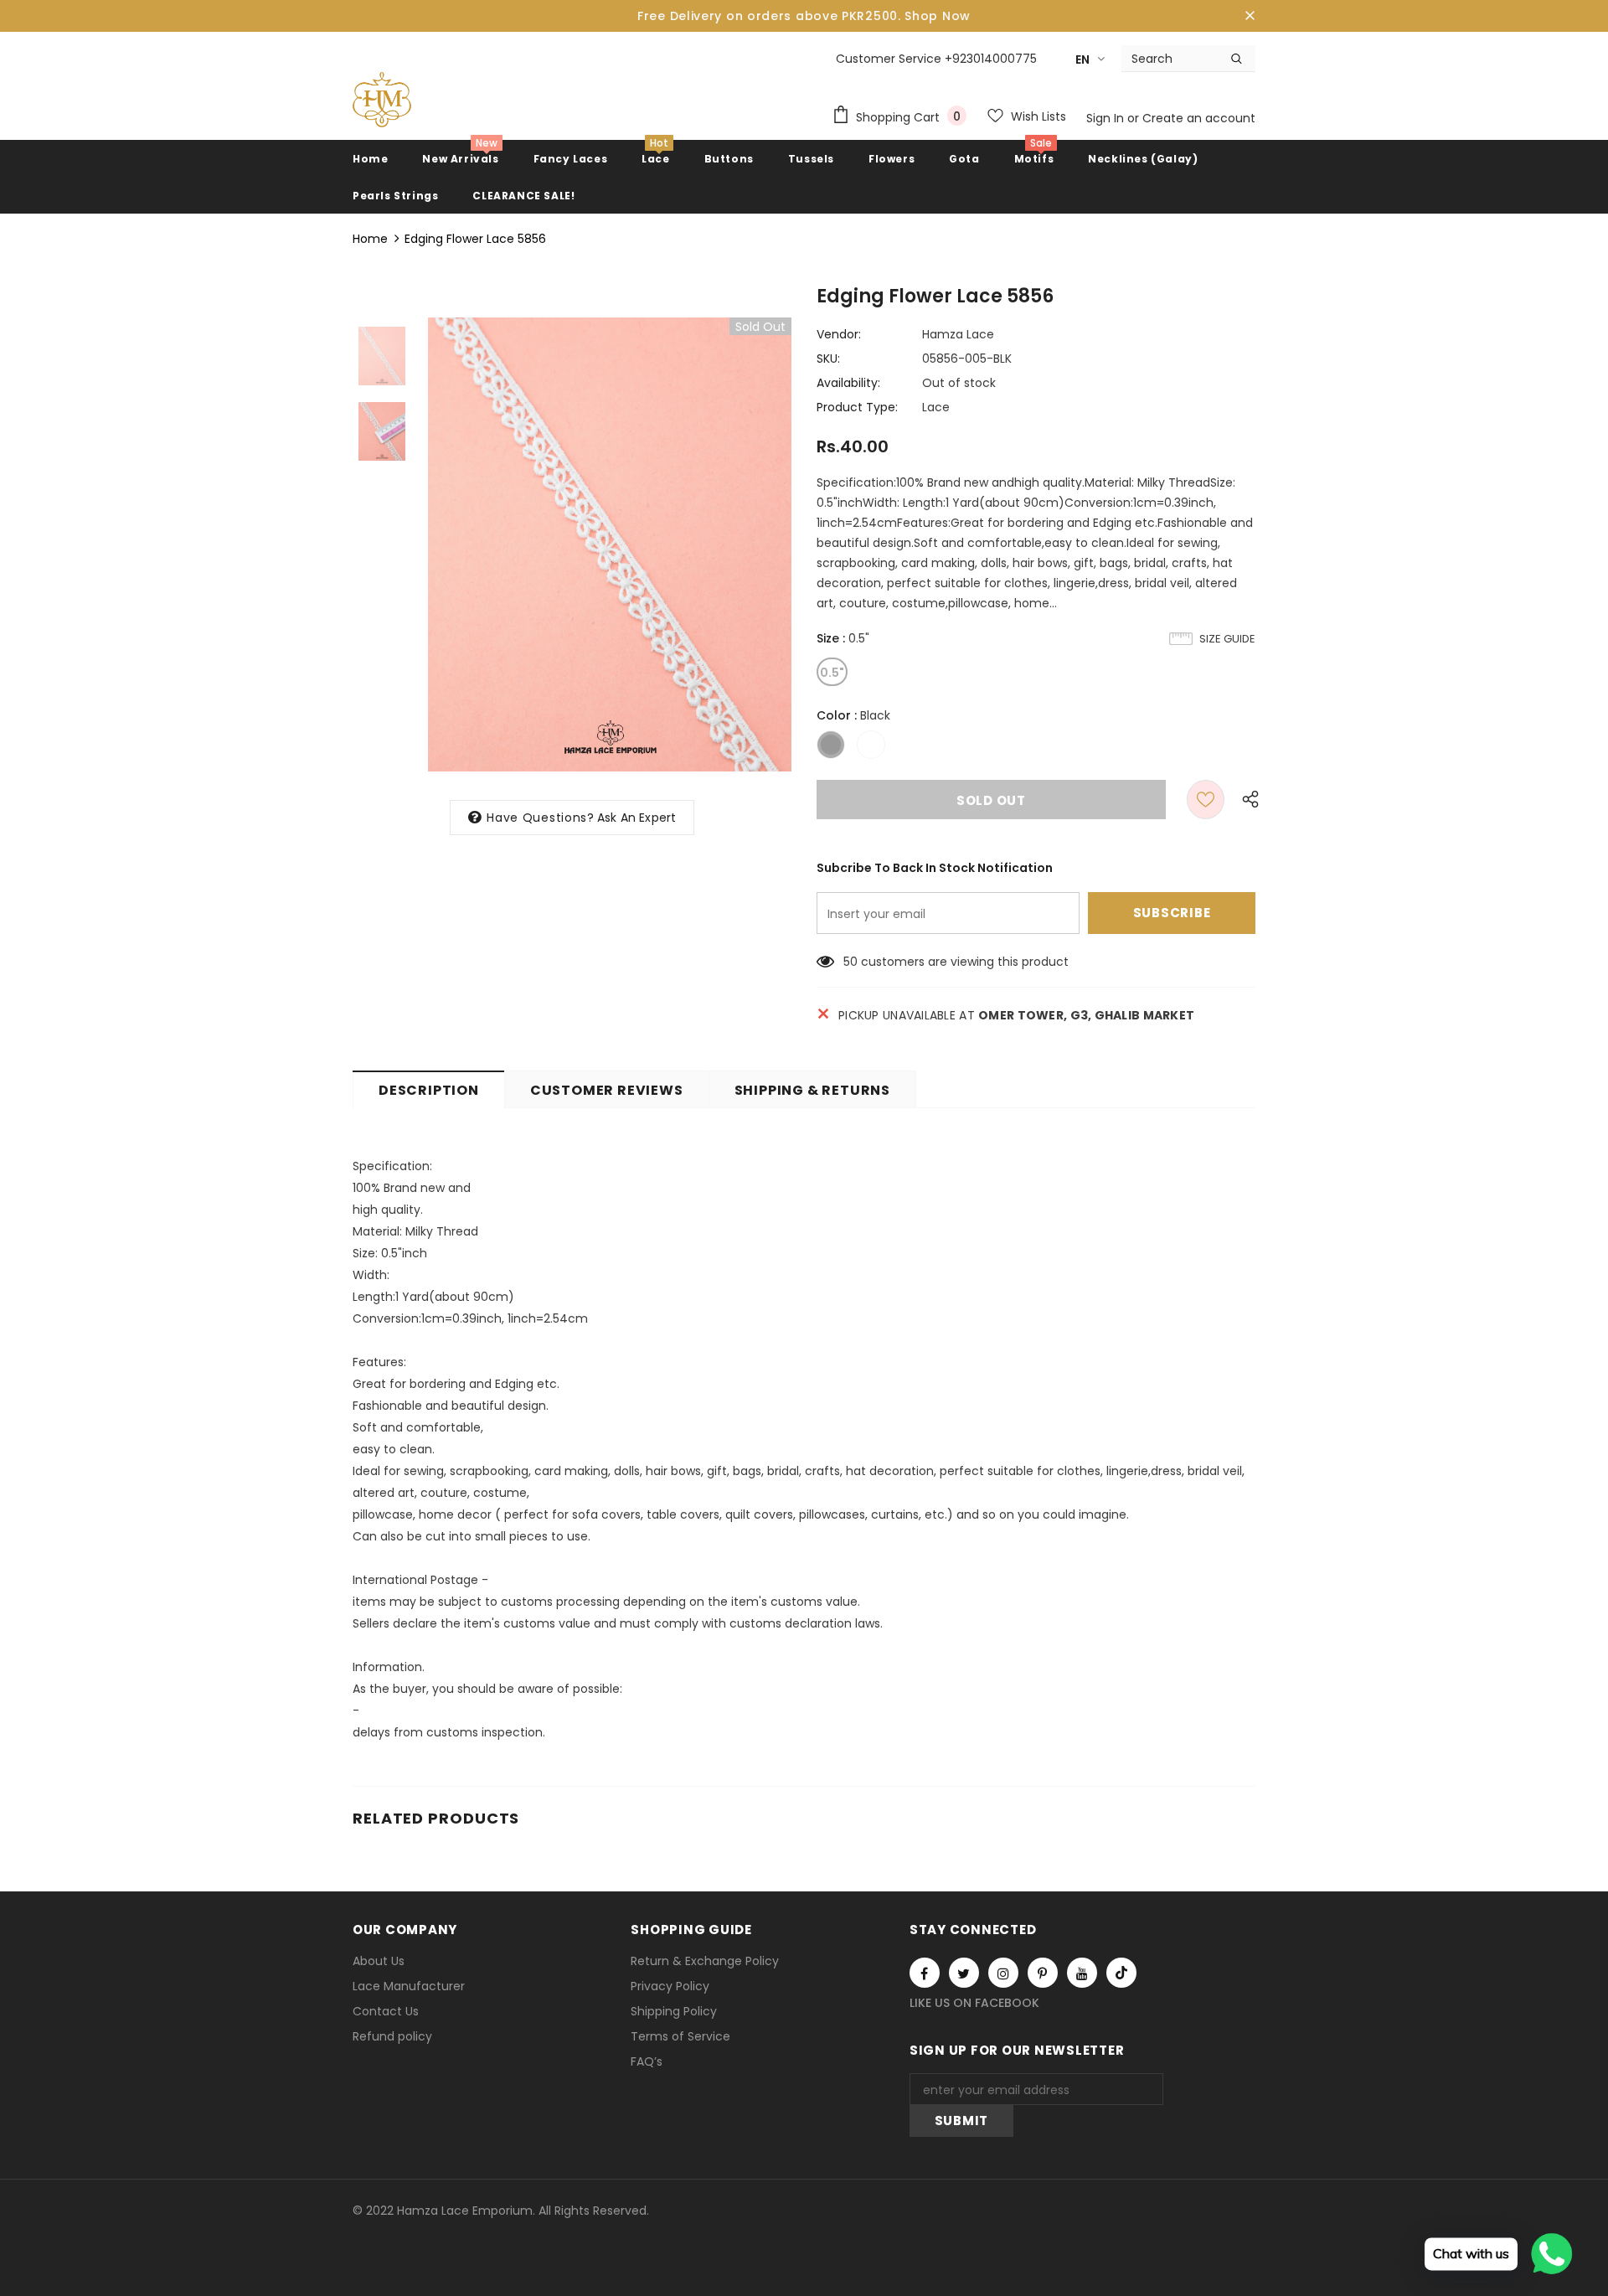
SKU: (828, 359)
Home (370, 239)
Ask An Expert (637, 818)
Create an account (1199, 118)
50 (850, 962)
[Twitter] (964, 1973)
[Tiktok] (1121, 1973)
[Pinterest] (1043, 1973)
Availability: (848, 383)
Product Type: (857, 407)
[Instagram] (1003, 1973)
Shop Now (938, 16)
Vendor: (839, 334)
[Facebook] (925, 1973)
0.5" (832, 673)
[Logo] (382, 100)
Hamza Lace (958, 334)
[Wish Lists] (1206, 800)
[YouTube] (1082, 1973)
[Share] (1247, 800)
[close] (1250, 16)
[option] (610, 545)
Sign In (1107, 118)
